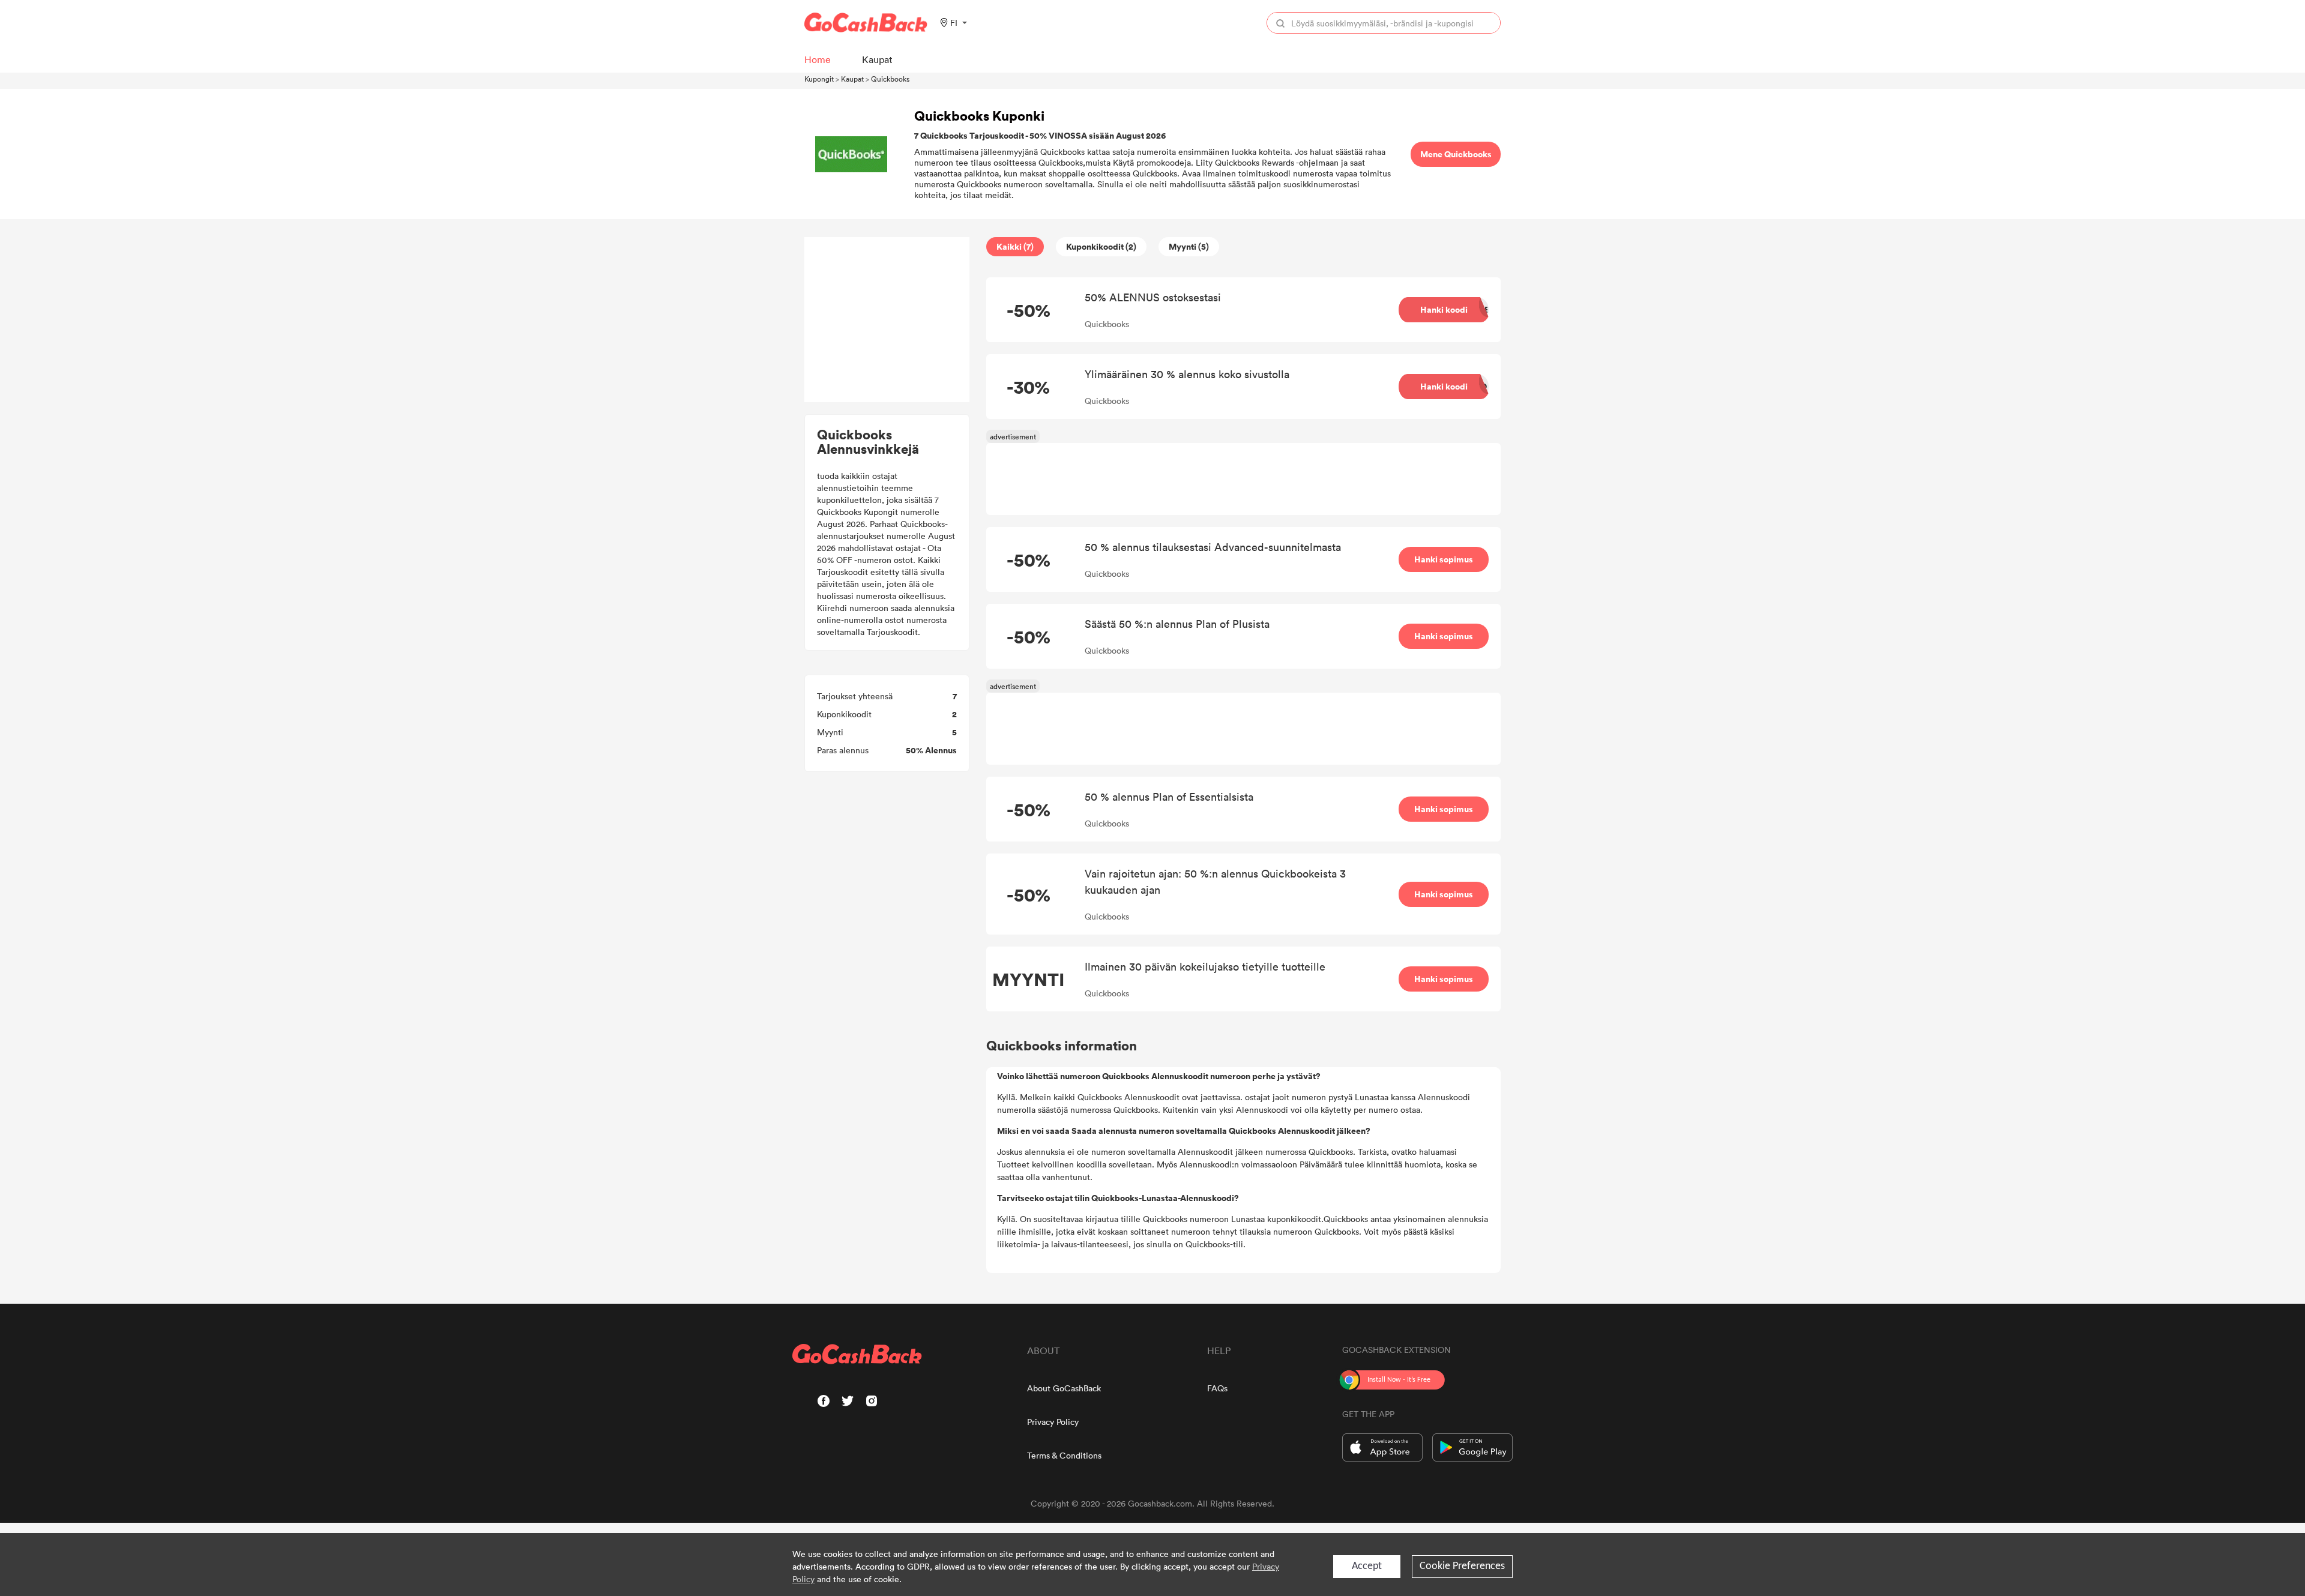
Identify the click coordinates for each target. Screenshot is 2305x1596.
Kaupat (852, 79)
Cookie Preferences (1462, 1566)
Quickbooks (890, 79)
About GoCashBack (1064, 1388)
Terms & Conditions (1064, 1455)
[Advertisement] (887, 320)
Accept (1367, 1566)
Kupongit (819, 79)
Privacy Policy (1053, 1422)
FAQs (1217, 1388)
